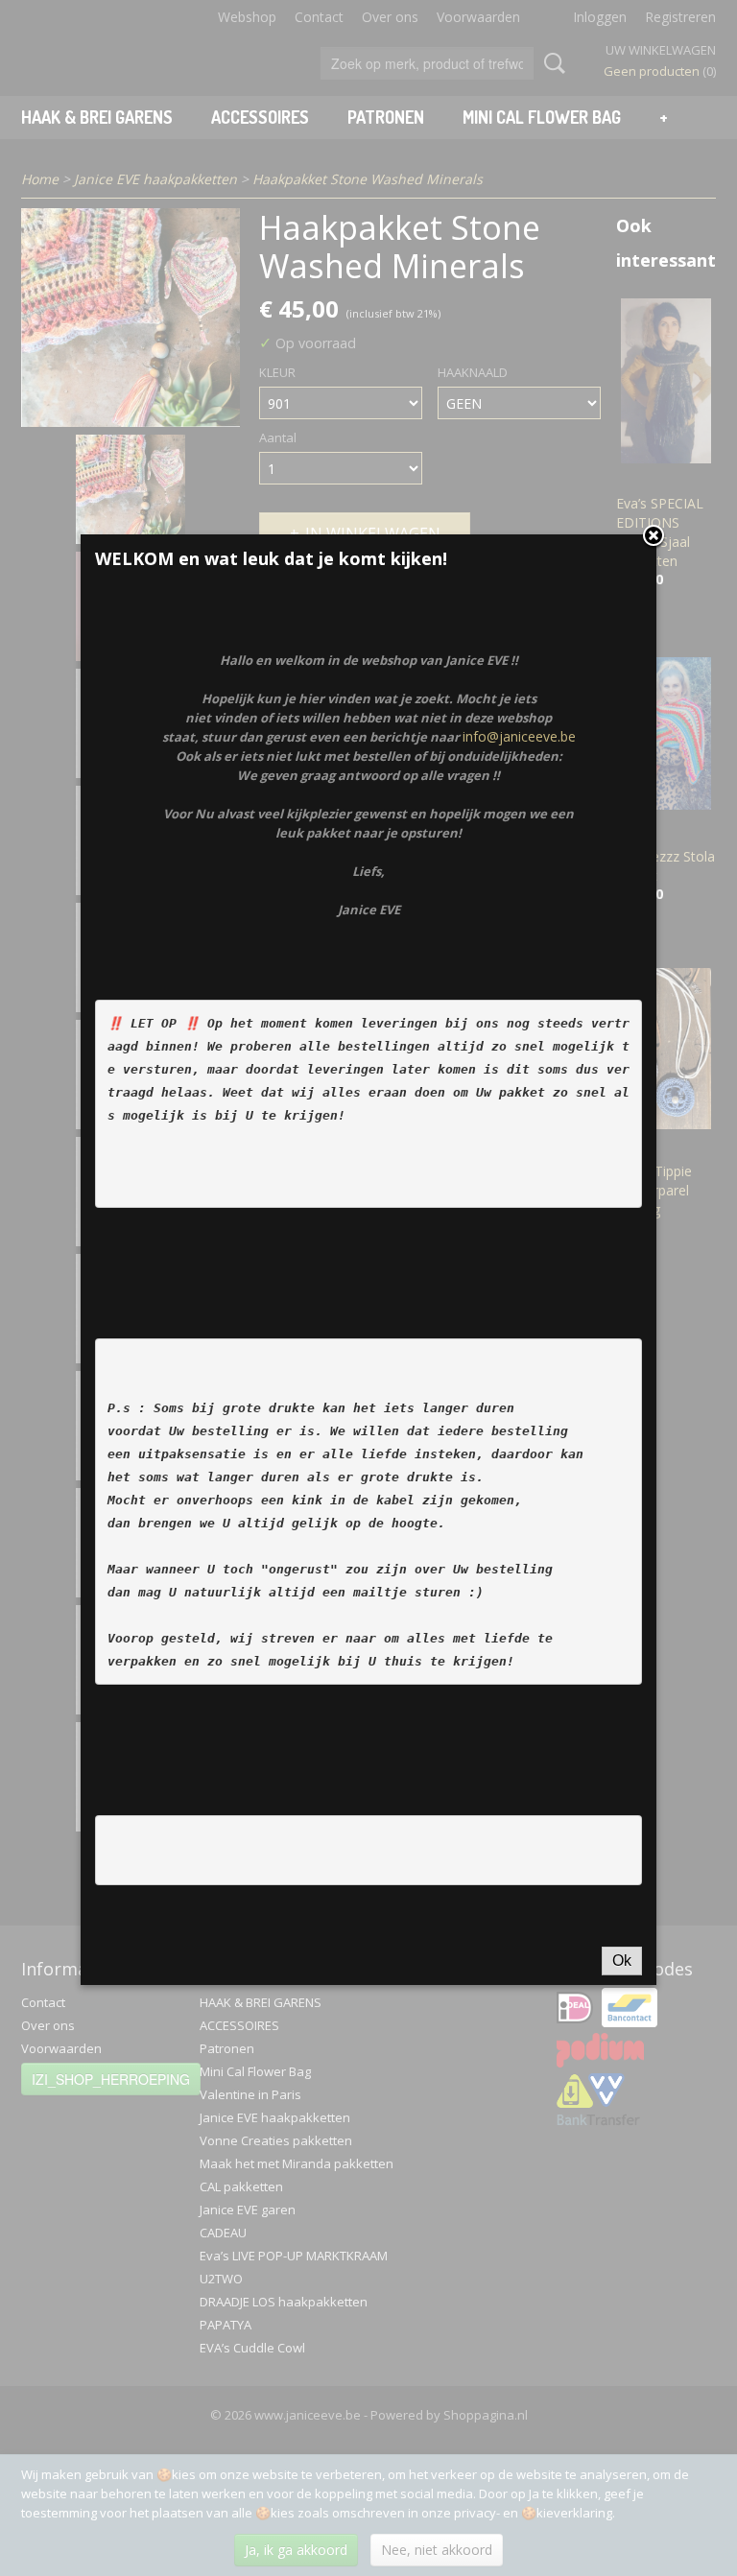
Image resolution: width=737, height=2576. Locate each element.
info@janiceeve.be (519, 736)
